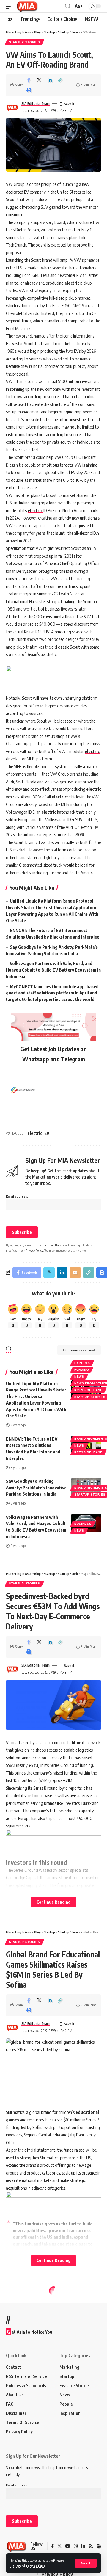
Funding (82, 1370)
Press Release (88, 1390)
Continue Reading (53, 1902)
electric (72, 283)
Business (83, 1524)
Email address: (17, 1196)
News (79, 1376)
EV (47, 1133)
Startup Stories (25, 42)
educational (87, 2112)
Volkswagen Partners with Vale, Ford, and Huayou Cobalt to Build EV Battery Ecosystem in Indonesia (53, 970)
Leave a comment (82, 1350)
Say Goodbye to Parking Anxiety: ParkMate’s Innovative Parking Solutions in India (36, 1488)
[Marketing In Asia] (27, 6)
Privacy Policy (34, 1250)
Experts (82, 1363)
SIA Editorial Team (36, 104)
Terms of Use (36, 2566)
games (12, 2120)
